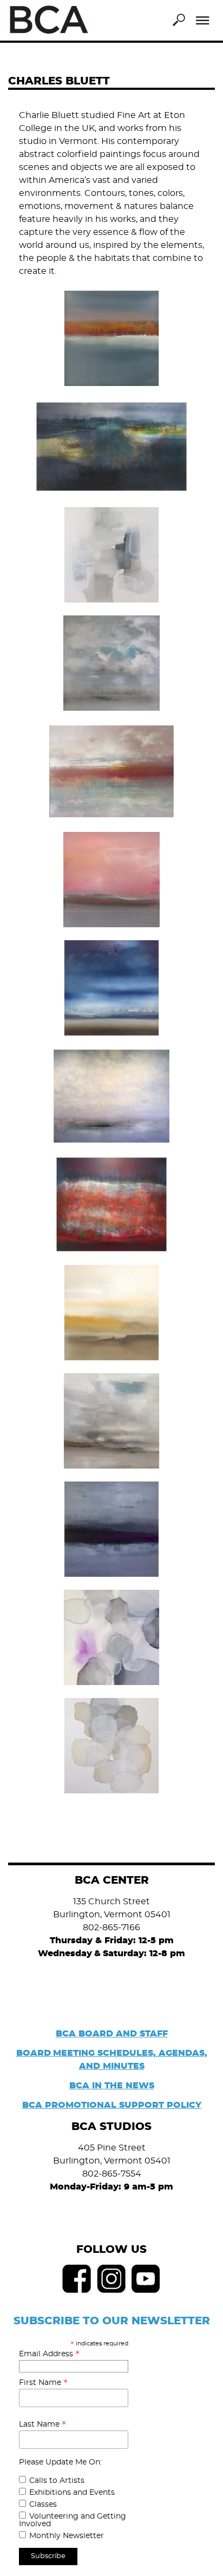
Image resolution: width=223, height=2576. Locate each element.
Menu (203, 21)
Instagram (111, 2279)
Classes (43, 2505)
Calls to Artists (57, 2481)
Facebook (77, 2279)
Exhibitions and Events (72, 2493)
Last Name (42, 2424)
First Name (43, 2383)
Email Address (49, 2354)
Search (179, 20)
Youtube (146, 2279)
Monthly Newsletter (67, 2536)
